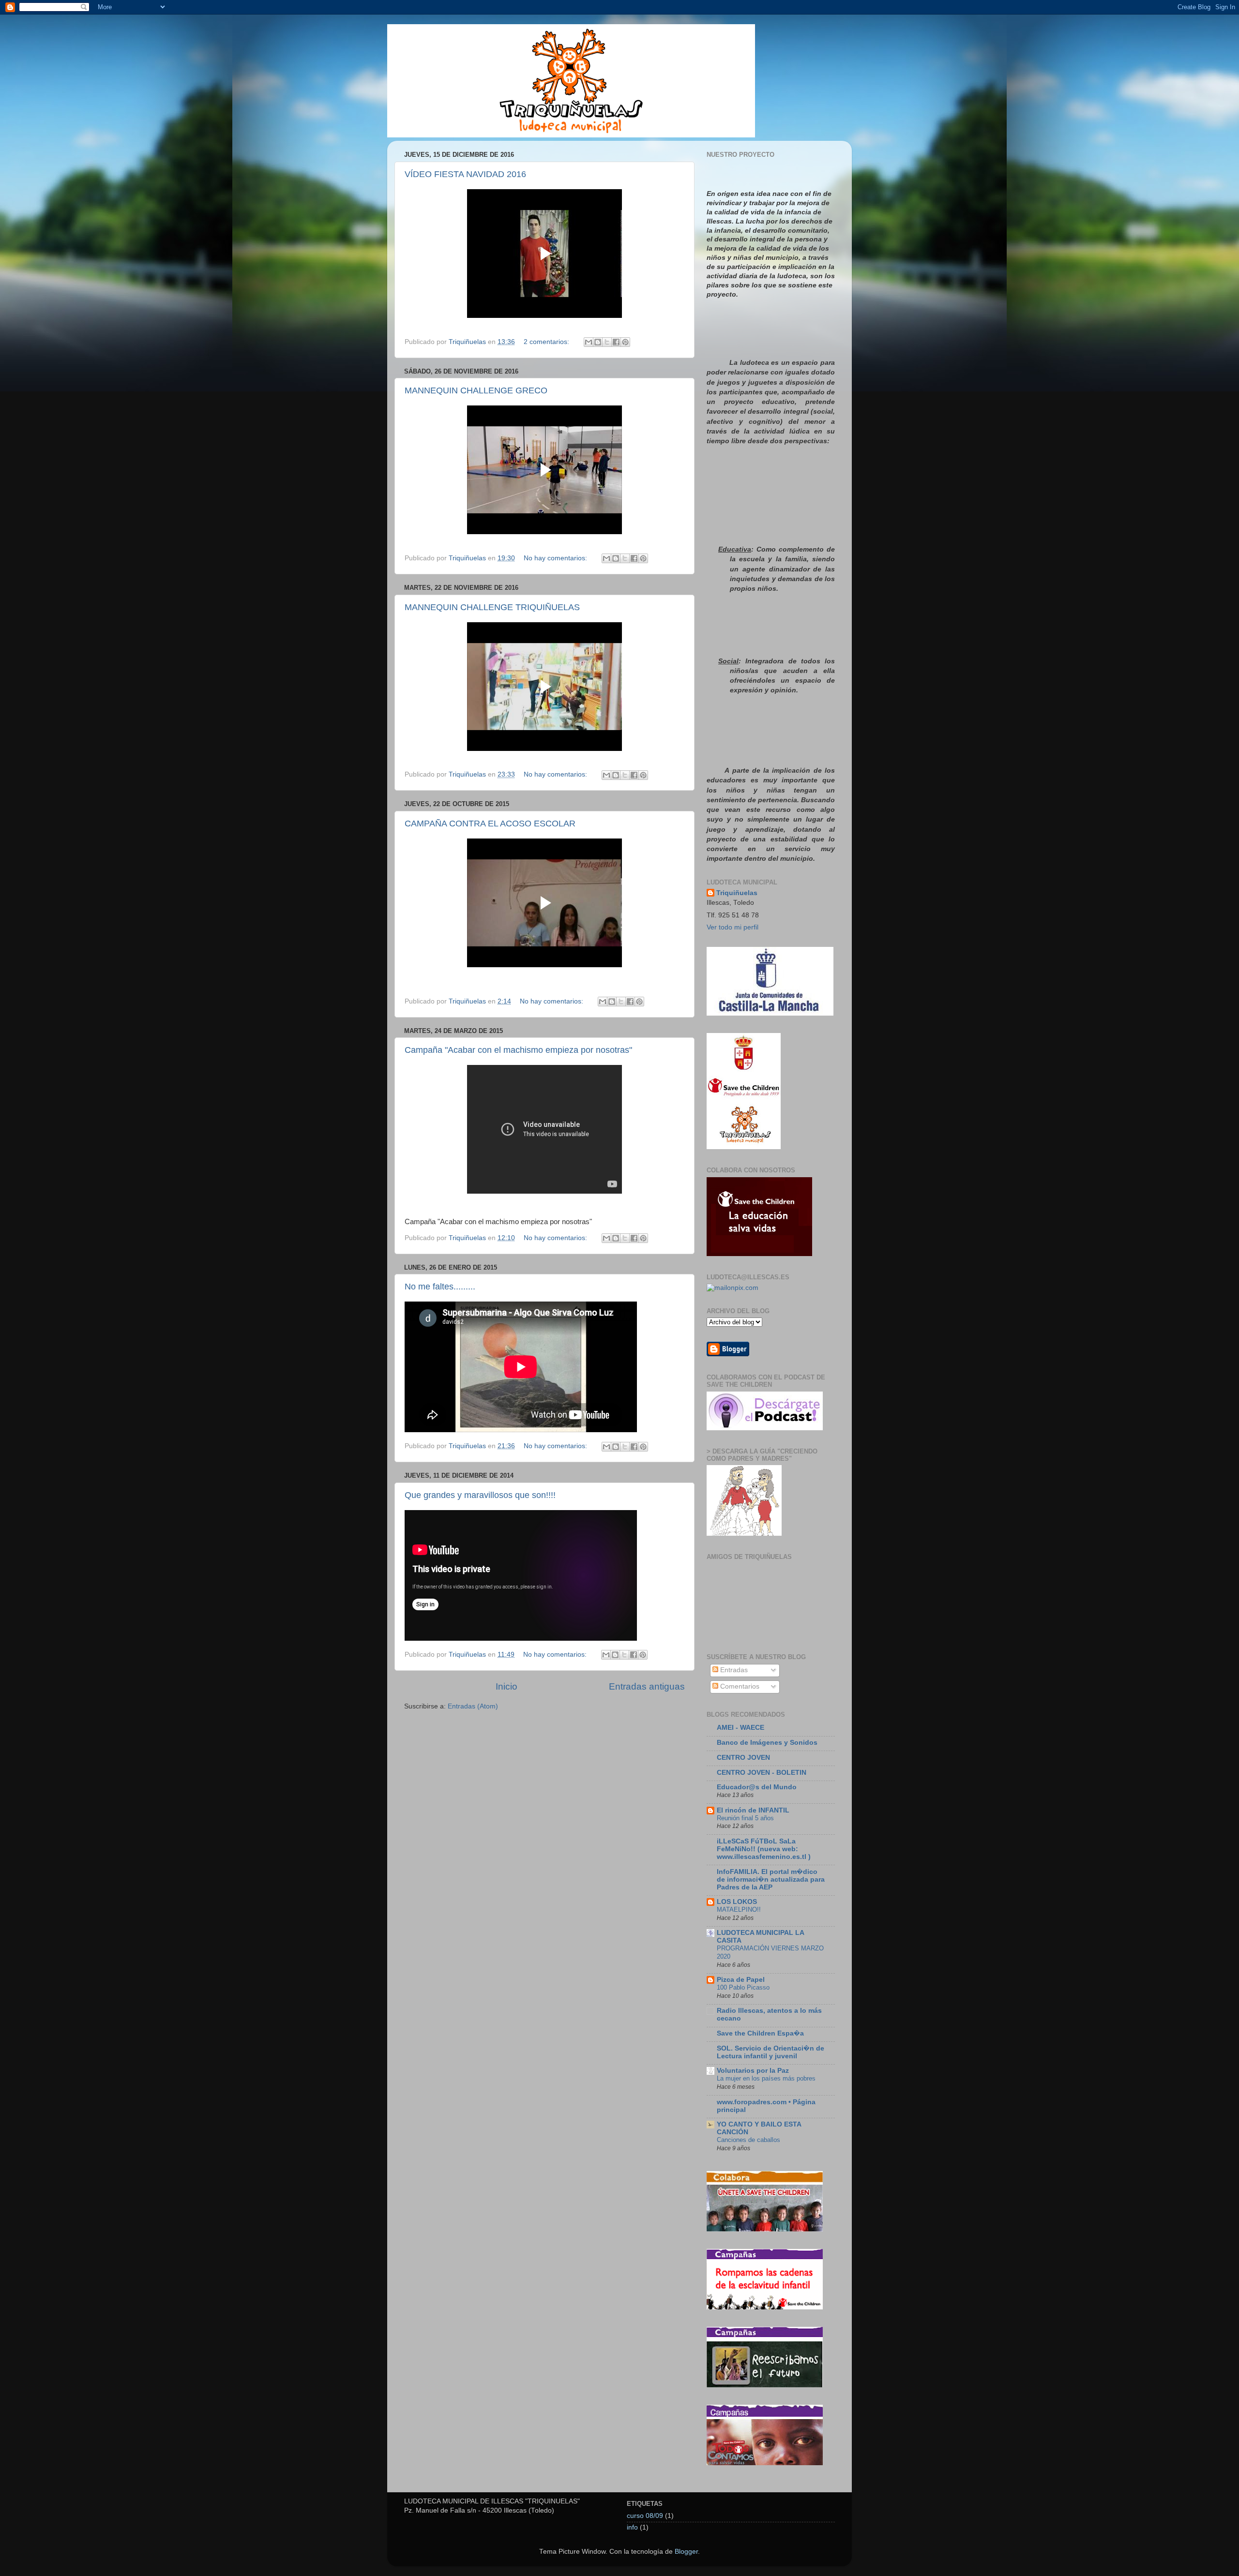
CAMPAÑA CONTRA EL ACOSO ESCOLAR (490, 824)
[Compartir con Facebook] (616, 342)
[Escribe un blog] (598, 342)
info (632, 2527)
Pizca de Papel (741, 1980)
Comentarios (739, 1686)
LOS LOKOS (737, 1902)
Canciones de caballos (748, 2140)
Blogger (686, 2552)
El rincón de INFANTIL (753, 1810)
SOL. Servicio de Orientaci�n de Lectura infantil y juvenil (771, 2052)
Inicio (506, 1686)
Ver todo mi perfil (733, 927)
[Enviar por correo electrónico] (589, 342)
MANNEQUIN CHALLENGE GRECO (476, 390)
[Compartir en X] (607, 342)
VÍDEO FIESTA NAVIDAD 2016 (465, 174)
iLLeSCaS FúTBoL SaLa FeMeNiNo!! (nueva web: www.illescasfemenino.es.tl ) (764, 1849)
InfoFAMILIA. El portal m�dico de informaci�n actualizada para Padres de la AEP (771, 1880)
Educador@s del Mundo (757, 1787)
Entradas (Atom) (473, 1706)
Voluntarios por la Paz (753, 2071)
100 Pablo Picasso (743, 1987)
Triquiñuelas (737, 893)
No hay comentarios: (556, 558)
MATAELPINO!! (739, 1910)
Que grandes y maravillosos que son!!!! (480, 1495)
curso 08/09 (645, 2516)
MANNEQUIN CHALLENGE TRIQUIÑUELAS (492, 607)
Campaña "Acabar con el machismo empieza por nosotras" (518, 1050)
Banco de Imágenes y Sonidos (767, 1743)
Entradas (733, 1670)
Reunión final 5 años (745, 1818)
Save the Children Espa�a (760, 2033)
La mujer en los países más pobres (766, 2078)
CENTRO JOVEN (743, 1758)
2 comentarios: (547, 342)
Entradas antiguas (647, 1686)
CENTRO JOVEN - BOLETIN (762, 1773)
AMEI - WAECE (740, 1728)
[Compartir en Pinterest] (625, 342)
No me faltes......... (440, 1287)
